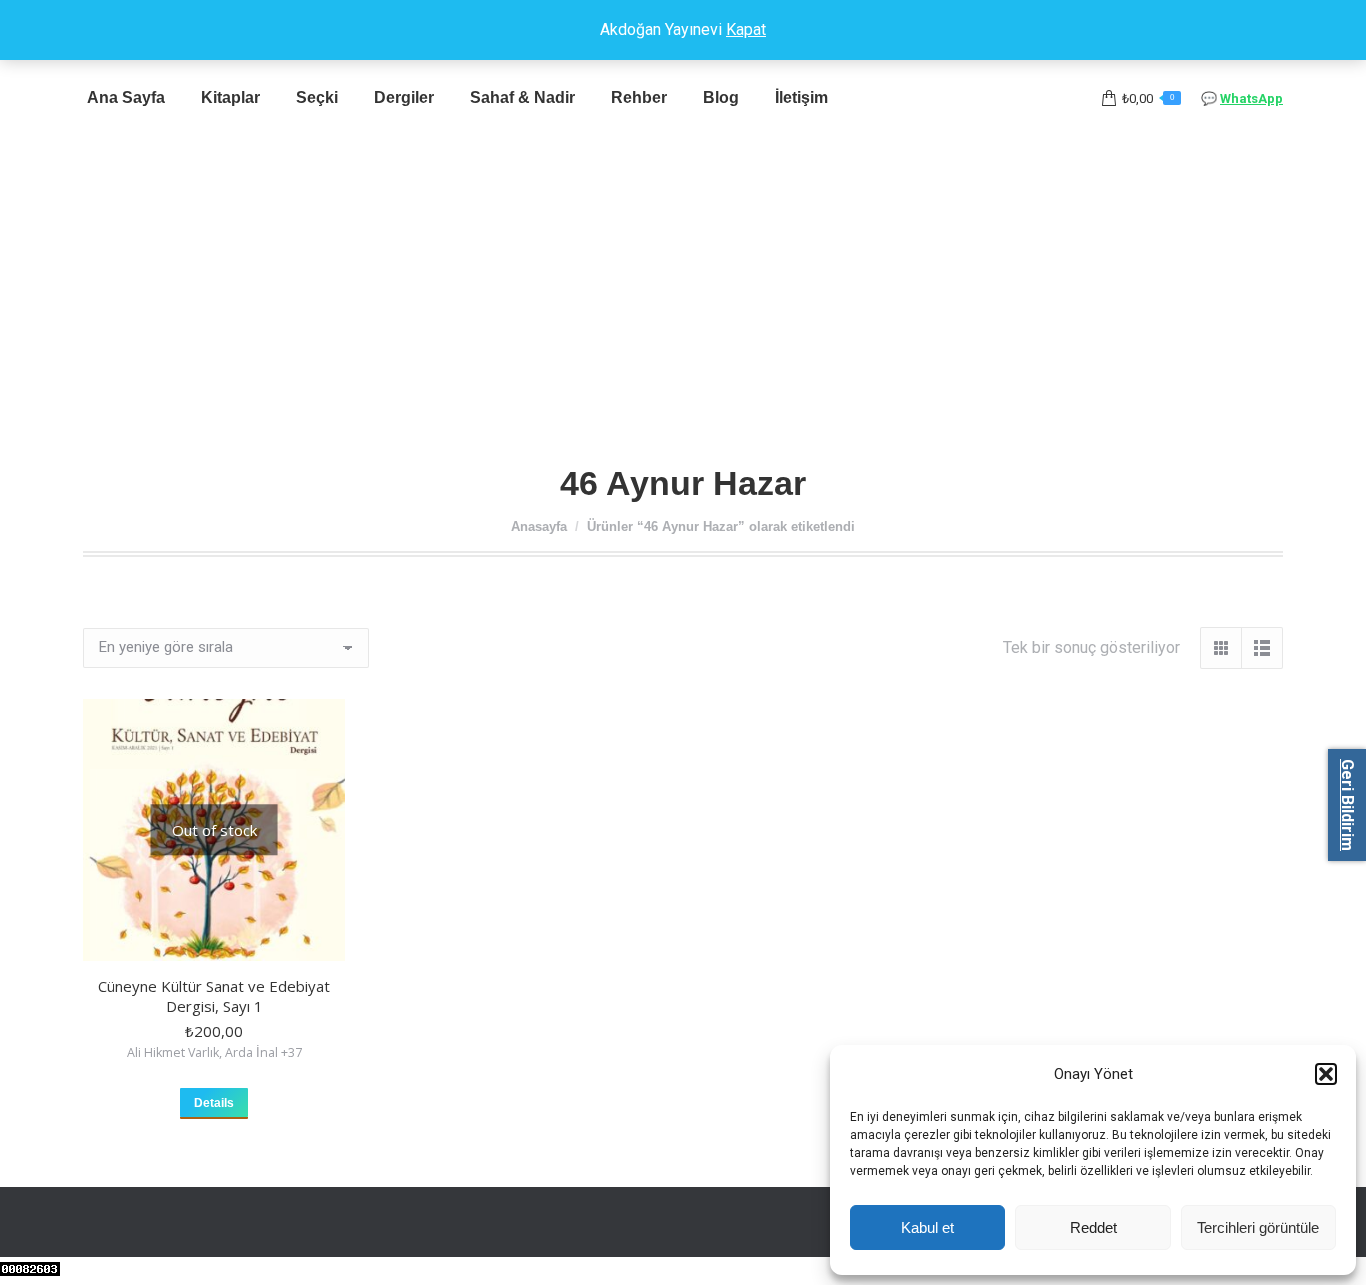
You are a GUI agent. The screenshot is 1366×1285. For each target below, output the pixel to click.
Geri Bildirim (1347, 805)
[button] (1326, 1074)
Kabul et (927, 1227)
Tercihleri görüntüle (1258, 1227)
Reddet (1093, 1227)
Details (214, 1103)
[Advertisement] (683, 293)
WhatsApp (1251, 98)
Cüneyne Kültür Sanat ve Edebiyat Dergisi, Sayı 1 (214, 996)
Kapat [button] (746, 29)
